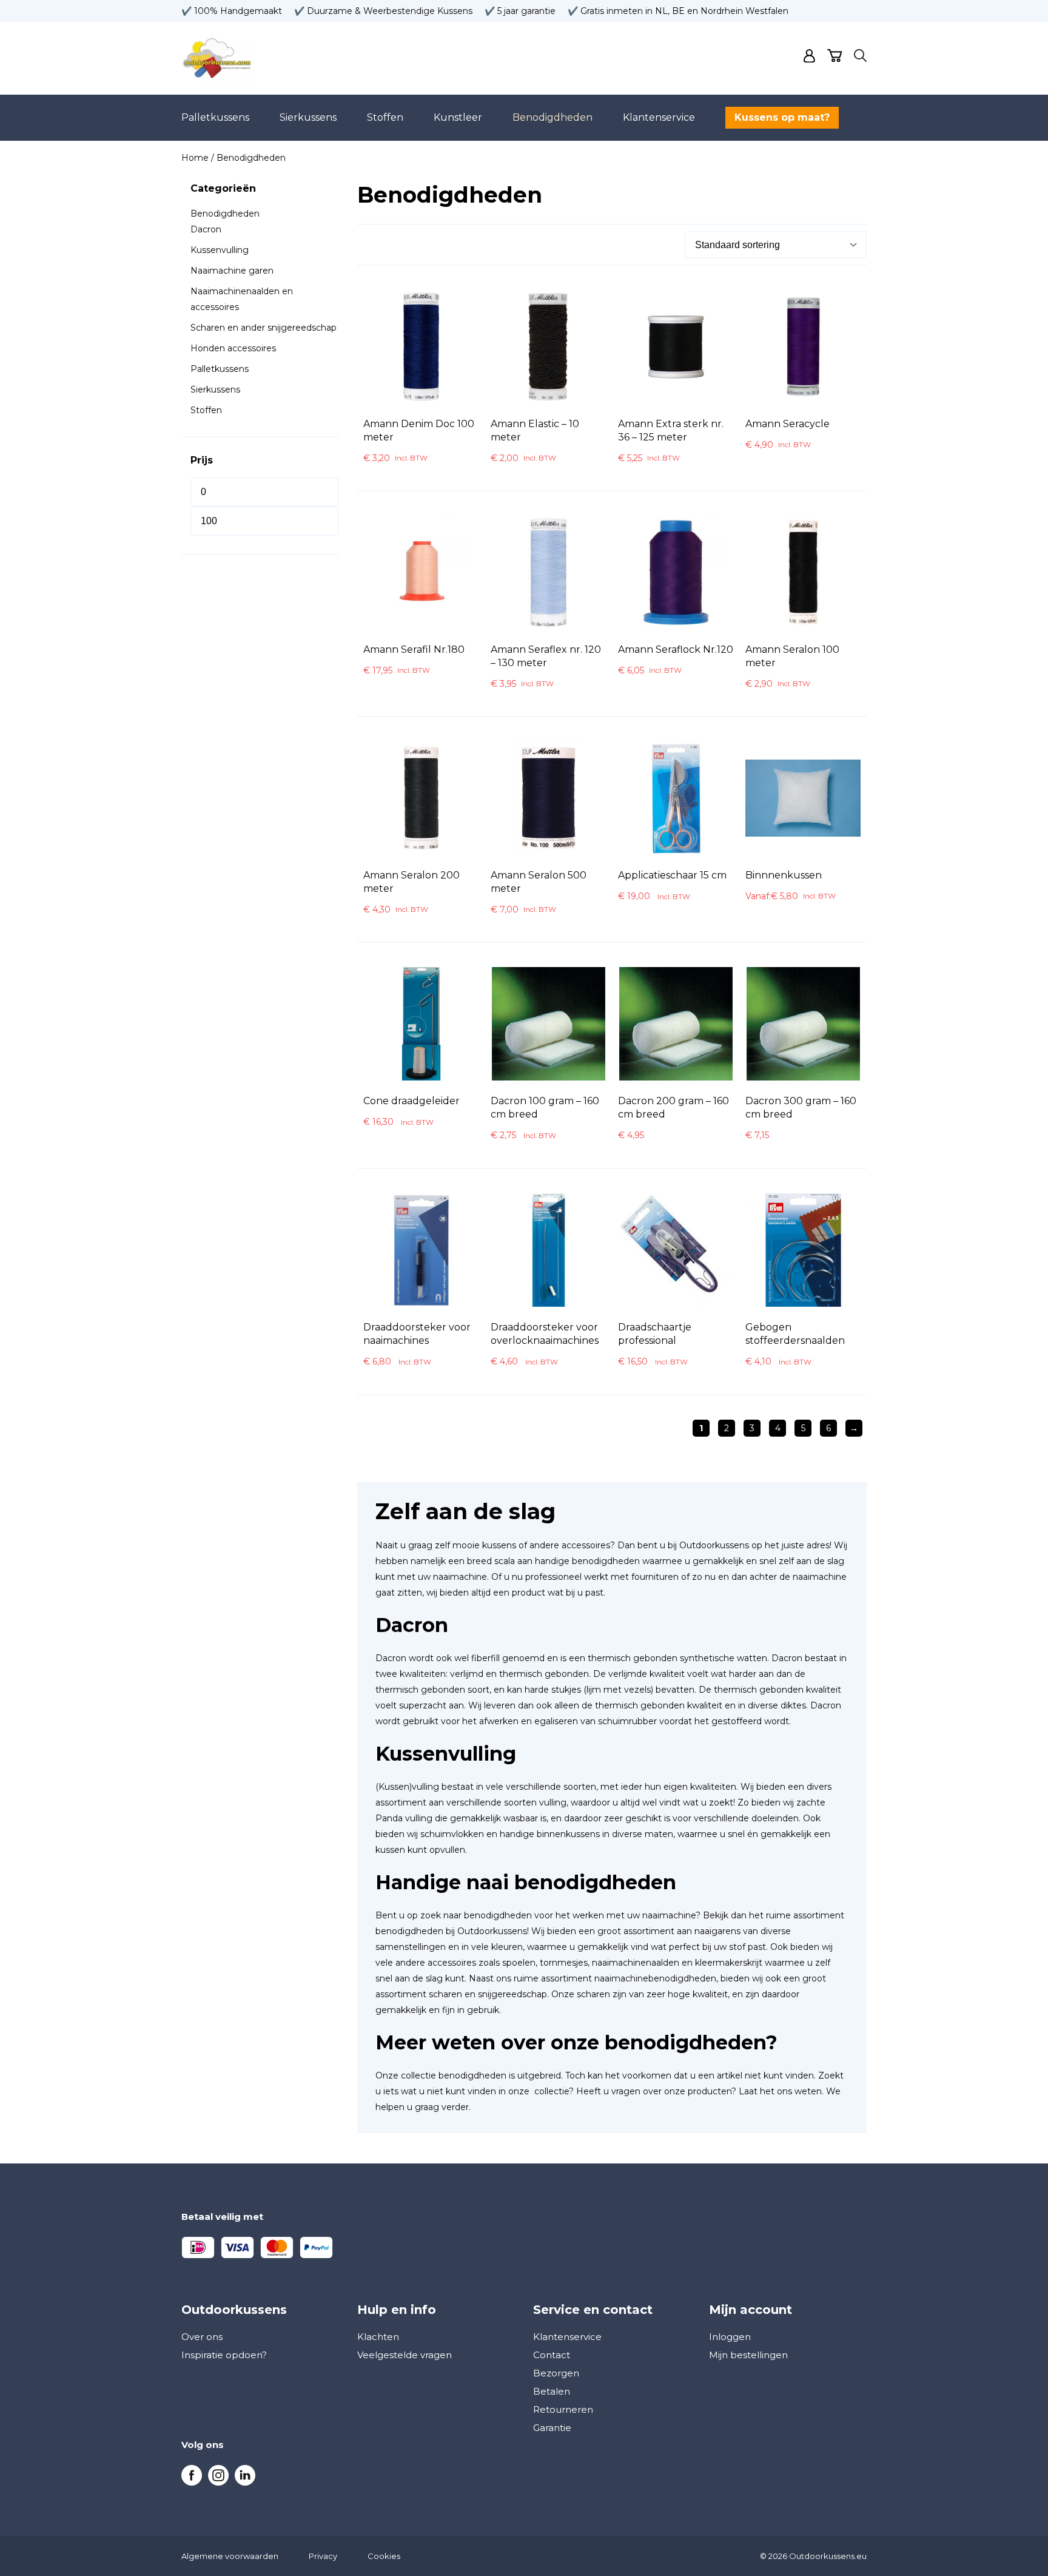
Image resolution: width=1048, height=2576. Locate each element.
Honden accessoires (233, 348)
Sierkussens (308, 117)
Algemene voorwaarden (230, 2556)
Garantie (552, 2428)
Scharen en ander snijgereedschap (264, 328)
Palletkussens (215, 117)
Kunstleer (458, 117)
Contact (552, 2355)
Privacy (323, 2556)
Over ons (202, 2337)
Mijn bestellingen (748, 2355)
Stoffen (385, 117)
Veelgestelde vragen (405, 2355)
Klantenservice (659, 117)
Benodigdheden (553, 117)
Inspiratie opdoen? (224, 2355)
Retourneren (563, 2409)
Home (195, 158)
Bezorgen (556, 2373)
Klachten (378, 2337)
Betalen (552, 2391)
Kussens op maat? (782, 117)
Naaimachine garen (232, 271)
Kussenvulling (220, 250)
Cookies (384, 2556)
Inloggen (730, 2337)
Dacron (206, 229)
